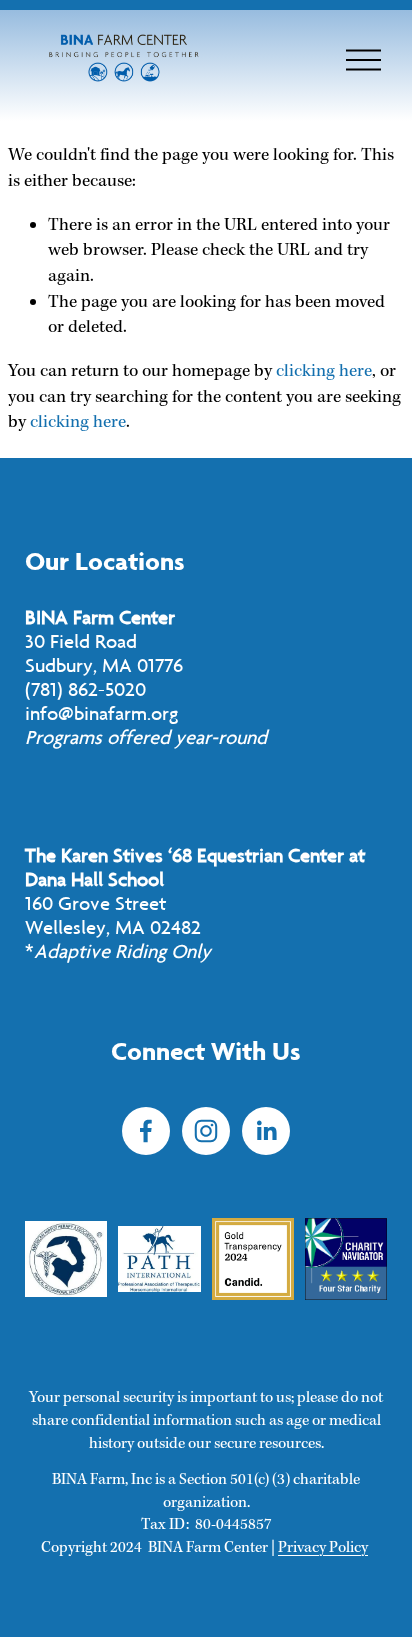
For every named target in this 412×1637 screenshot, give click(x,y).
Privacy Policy (323, 1548)
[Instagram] (206, 1131)
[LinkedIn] (266, 1131)
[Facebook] (146, 1131)
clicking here (324, 371)
